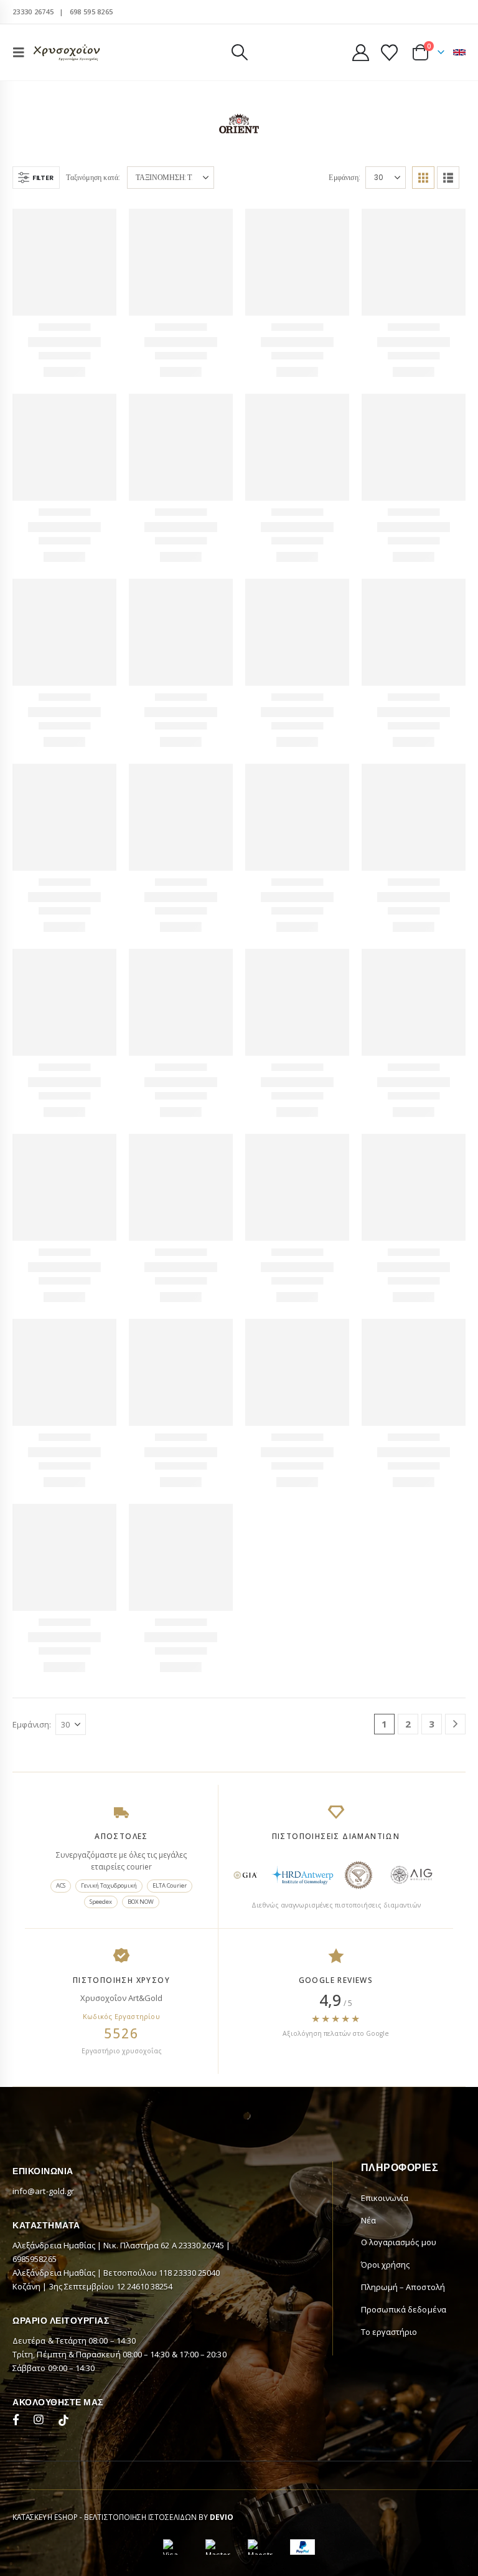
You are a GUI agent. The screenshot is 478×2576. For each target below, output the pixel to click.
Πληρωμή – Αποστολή (403, 2432)
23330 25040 (197, 2418)
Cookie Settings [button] (52, 2547)
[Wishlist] (390, 53)
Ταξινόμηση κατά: (93, 177)
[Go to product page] (64, 261)
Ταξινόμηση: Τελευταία (170, 177)
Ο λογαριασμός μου (399, 2387)
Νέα (368, 2365)
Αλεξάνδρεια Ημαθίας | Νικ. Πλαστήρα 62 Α (96, 2390)
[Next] (455, 1869)
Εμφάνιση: (345, 177)
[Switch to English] (459, 52)
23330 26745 (33, 12)
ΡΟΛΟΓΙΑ (311, 531)
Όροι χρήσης (386, 2410)
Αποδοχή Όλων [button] (132, 2547)
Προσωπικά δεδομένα (404, 2455)
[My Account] (360, 53)
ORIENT (65, 328)
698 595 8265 (91, 12)
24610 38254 (150, 2431)
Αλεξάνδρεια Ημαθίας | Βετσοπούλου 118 (93, 2418)
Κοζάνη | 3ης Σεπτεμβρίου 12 (70, 2431)
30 (379, 177)
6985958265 (35, 2404)
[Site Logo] (67, 53)
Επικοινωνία (385, 2343)
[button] (22, 52)
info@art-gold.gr (43, 2336)
